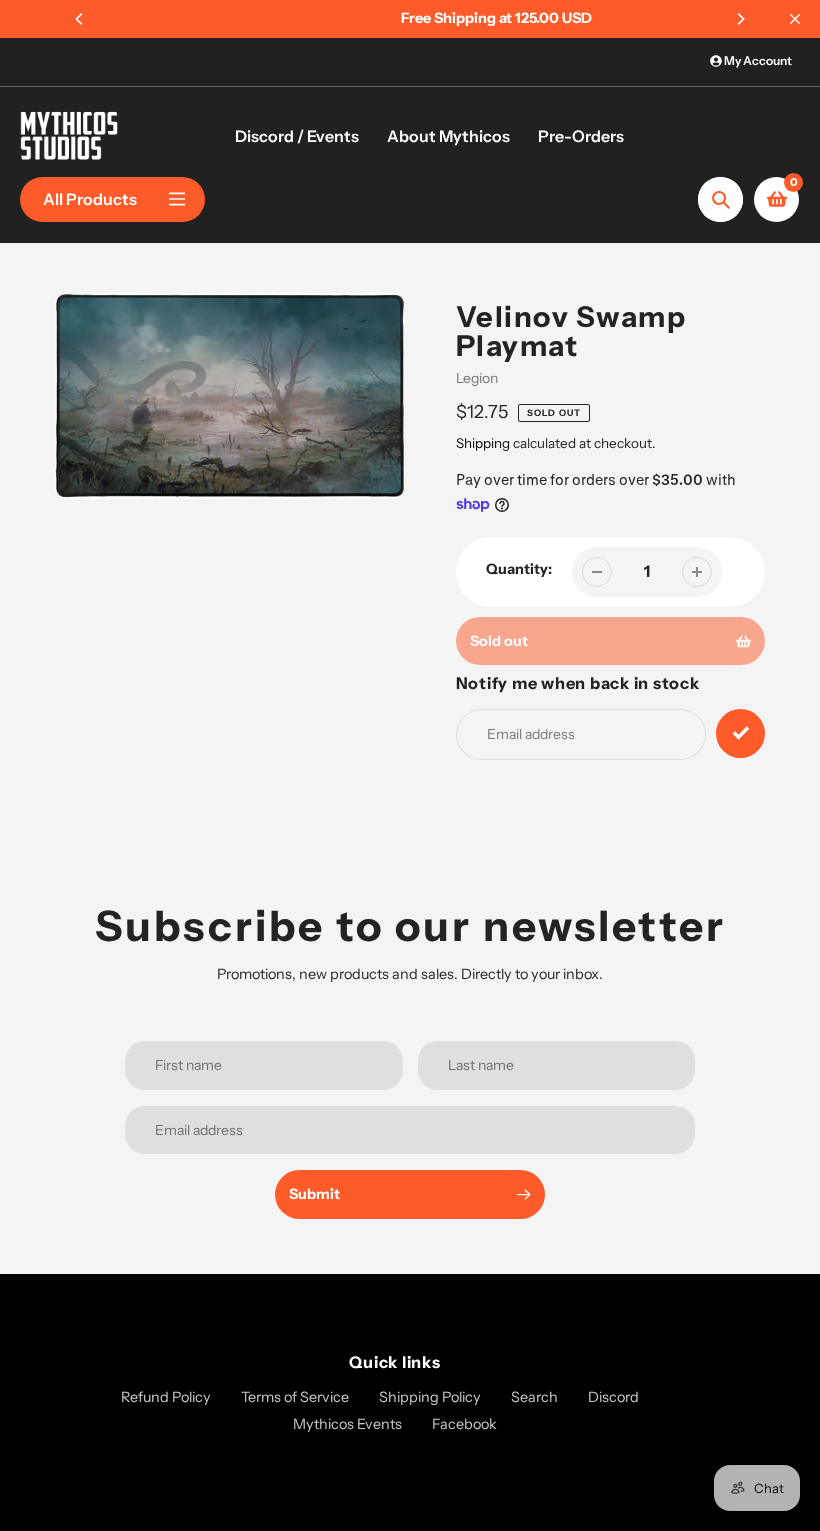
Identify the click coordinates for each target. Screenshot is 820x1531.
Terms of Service (295, 1397)
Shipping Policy (430, 1397)
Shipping (483, 443)
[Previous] (80, 19)
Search (534, 1397)
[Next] (740, 19)
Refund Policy (166, 1397)
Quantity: (519, 569)
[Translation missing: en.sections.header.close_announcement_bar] (795, 19)
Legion (477, 378)
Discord (613, 1397)
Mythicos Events (347, 1424)
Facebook (464, 1424)
